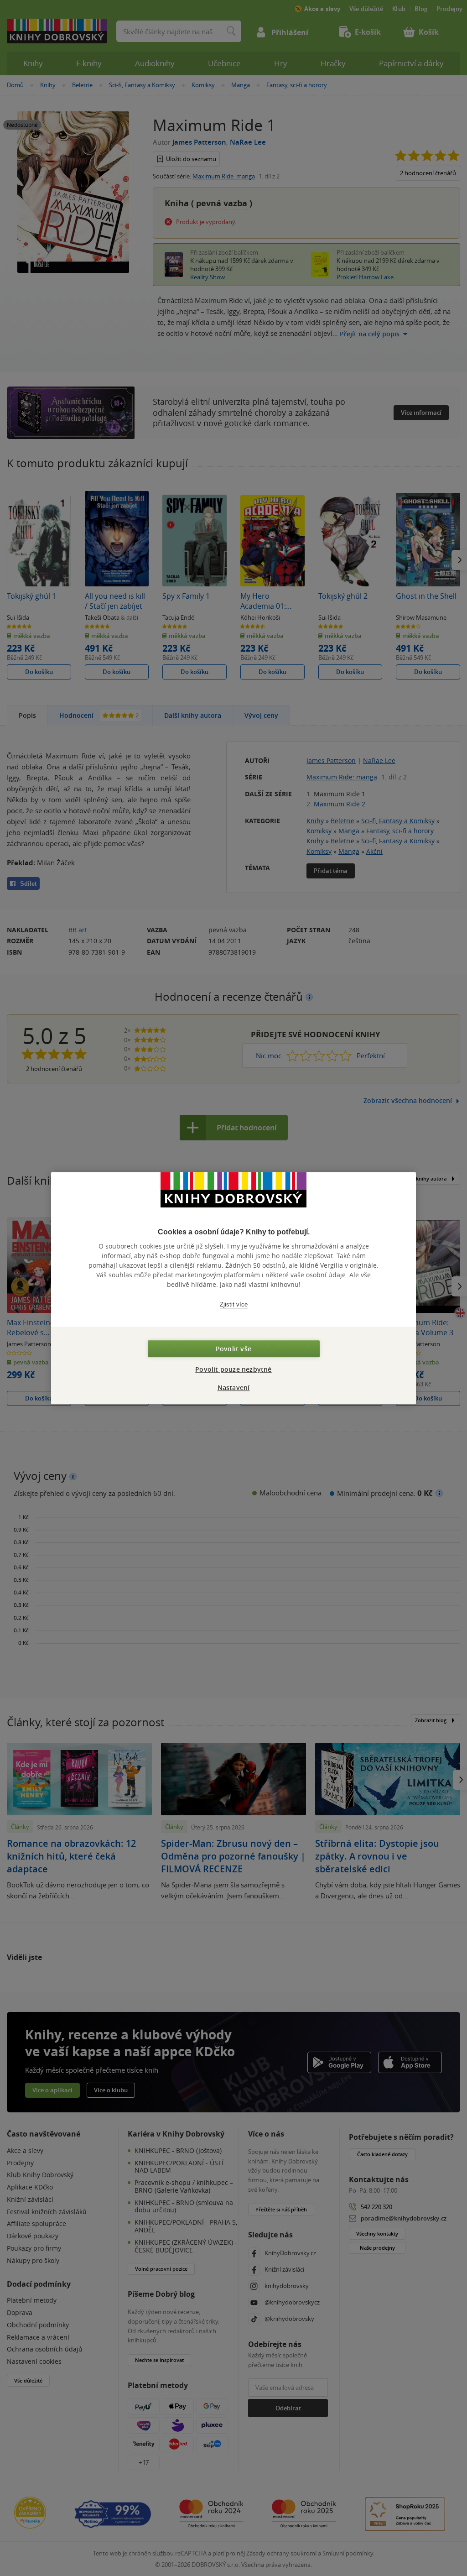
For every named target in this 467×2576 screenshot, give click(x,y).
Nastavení (234, 1387)
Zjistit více (234, 1304)
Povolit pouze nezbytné (233, 1369)
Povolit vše (233, 1349)
